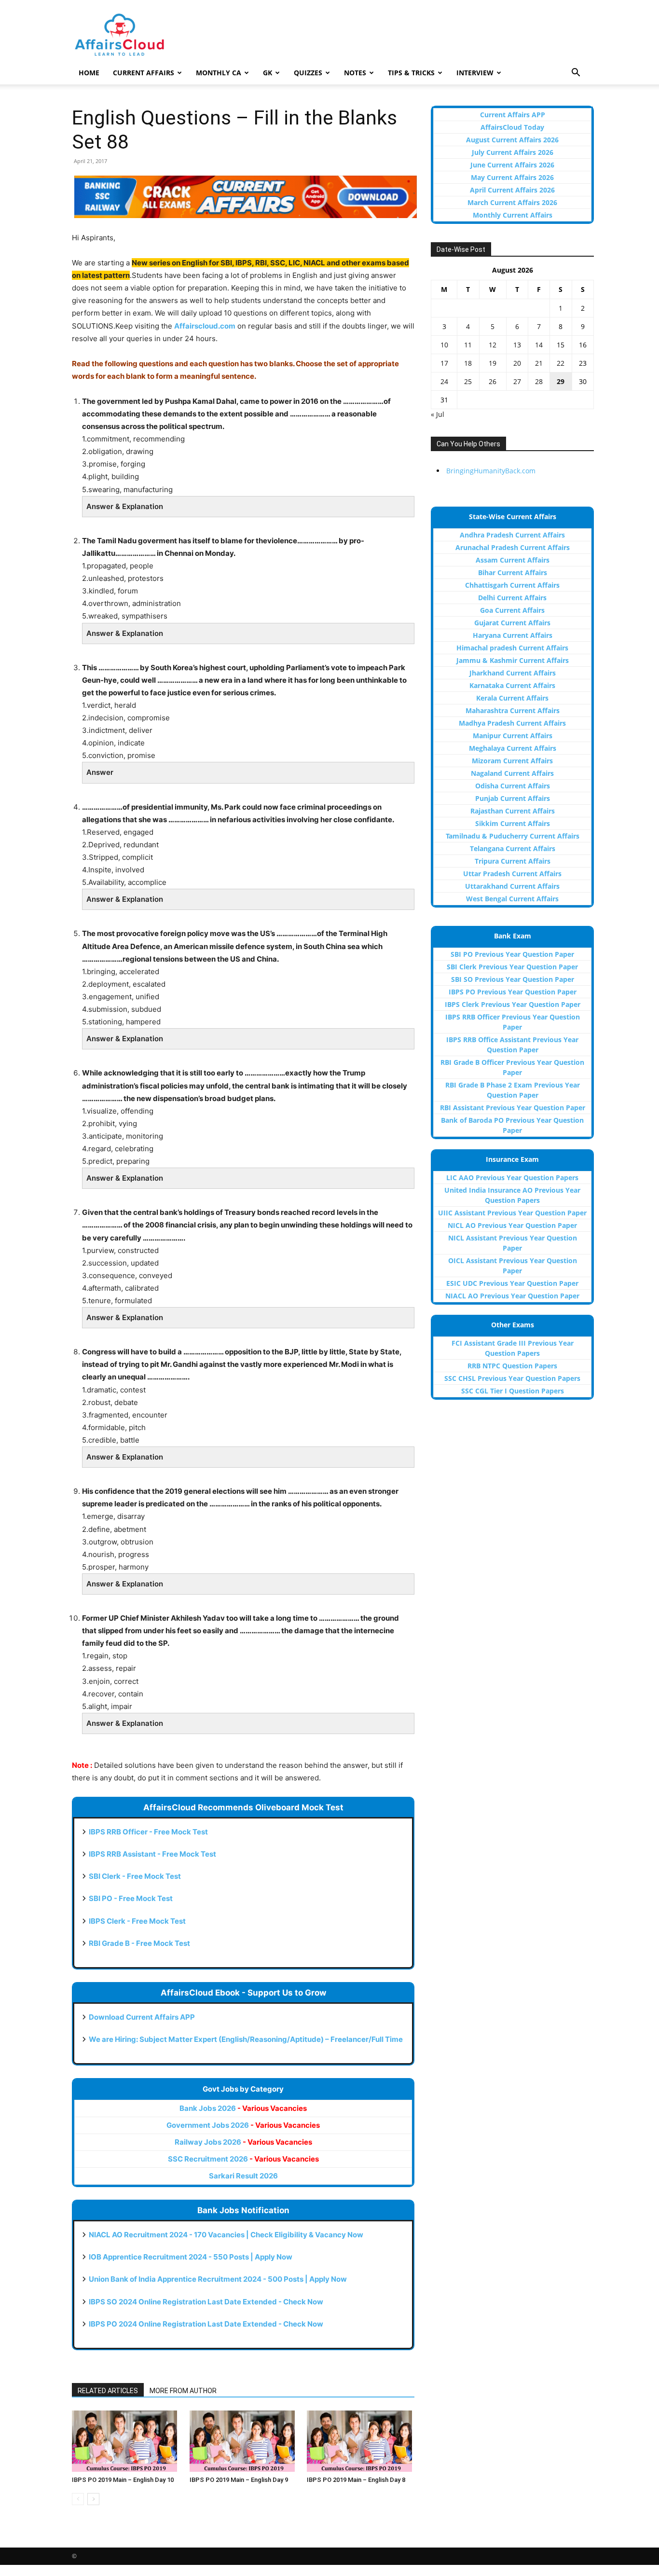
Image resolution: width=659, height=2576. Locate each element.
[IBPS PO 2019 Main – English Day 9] (243, 2441)
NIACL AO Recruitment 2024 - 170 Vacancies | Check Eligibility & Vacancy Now (226, 2235)
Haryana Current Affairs (513, 635)
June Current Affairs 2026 (512, 165)
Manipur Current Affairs (513, 736)
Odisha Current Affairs (513, 786)
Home (89, 73)
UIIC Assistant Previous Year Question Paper (512, 1213)
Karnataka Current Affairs (512, 685)
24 (444, 381)
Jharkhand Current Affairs (513, 673)
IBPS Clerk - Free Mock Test (137, 1921)
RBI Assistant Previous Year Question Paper (513, 1108)
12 (493, 345)
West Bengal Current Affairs (512, 899)
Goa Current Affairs (512, 610)
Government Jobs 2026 (243, 2125)
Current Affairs (144, 73)
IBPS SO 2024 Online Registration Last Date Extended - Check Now (206, 2302)
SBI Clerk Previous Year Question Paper (512, 967)
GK (268, 73)
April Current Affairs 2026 (512, 190)
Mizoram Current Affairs (512, 761)
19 (493, 363)
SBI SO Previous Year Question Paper (513, 979)
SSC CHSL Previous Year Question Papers (512, 1378)
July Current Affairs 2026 (513, 152)
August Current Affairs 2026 (512, 140)
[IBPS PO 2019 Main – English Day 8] (361, 2441)
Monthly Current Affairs (513, 215)
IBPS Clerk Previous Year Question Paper (513, 1004)
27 (517, 381)
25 (468, 381)
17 (444, 363)
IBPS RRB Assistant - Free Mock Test (152, 1854)
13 (517, 345)
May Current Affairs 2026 (512, 177)
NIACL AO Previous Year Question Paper (512, 1296)
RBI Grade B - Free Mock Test (139, 1943)
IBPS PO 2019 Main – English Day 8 (356, 2480)
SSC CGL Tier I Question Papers (513, 1391)
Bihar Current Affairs (513, 572)
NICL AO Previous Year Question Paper (512, 1225)
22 (561, 363)
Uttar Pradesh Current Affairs (512, 874)
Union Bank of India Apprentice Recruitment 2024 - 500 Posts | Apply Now (218, 2279)
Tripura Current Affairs (513, 861)
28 (539, 381)
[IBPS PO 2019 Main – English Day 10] (126, 2441)
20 (517, 363)
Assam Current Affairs (513, 560)
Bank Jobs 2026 (243, 2108)
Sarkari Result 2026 (243, 2176)
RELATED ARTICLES (108, 2391)
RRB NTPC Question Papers (512, 1366)
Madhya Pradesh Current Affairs (512, 723)
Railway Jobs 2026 (243, 2142)
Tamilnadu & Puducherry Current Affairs (513, 836)
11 (468, 345)
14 (539, 345)
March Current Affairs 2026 (512, 202)
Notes (355, 73)
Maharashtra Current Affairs (513, 710)
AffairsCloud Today (512, 127)
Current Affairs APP (513, 115)
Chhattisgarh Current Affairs (512, 585)
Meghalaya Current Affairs (513, 748)
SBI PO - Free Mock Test (131, 1898)
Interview (475, 73)
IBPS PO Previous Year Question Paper (513, 992)
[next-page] (93, 2499)
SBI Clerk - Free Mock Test (135, 1876)
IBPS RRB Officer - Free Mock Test (148, 1832)
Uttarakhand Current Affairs (512, 886)
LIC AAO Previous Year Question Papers (512, 1178)
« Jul (438, 414)
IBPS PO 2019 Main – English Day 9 (239, 2480)
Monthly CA (219, 73)
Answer (100, 772)
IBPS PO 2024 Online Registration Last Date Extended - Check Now (206, 2324)
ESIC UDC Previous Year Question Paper (512, 1283)
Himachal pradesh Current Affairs (512, 648)
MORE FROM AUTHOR (183, 2391)
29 (561, 381)
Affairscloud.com (205, 326)
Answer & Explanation (125, 506)
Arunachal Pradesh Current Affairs (513, 547)
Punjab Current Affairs (513, 798)
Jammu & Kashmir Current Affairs (513, 660)
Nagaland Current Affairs (512, 773)
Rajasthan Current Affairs (513, 811)
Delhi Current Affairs (512, 598)
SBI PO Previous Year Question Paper (512, 954)
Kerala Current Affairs (512, 698)
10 (444, 345)
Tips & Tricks (411, 73)
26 (493, 381)
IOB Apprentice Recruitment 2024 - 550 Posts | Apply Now (191, 2257)
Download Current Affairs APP (142, 2017)
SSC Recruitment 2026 (243, 2159)
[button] (576, 74)
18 (468, 363)
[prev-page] (78, 2499)
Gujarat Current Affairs (512, 623)
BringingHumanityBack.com (491, 471)
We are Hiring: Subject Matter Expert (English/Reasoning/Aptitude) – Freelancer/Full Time (246, 2039)
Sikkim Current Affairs (513, 823)
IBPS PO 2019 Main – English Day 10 (123, 2480)
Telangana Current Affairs (513, 848)
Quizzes (308, 73)
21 (539, 363)
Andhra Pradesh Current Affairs (512, 535)
